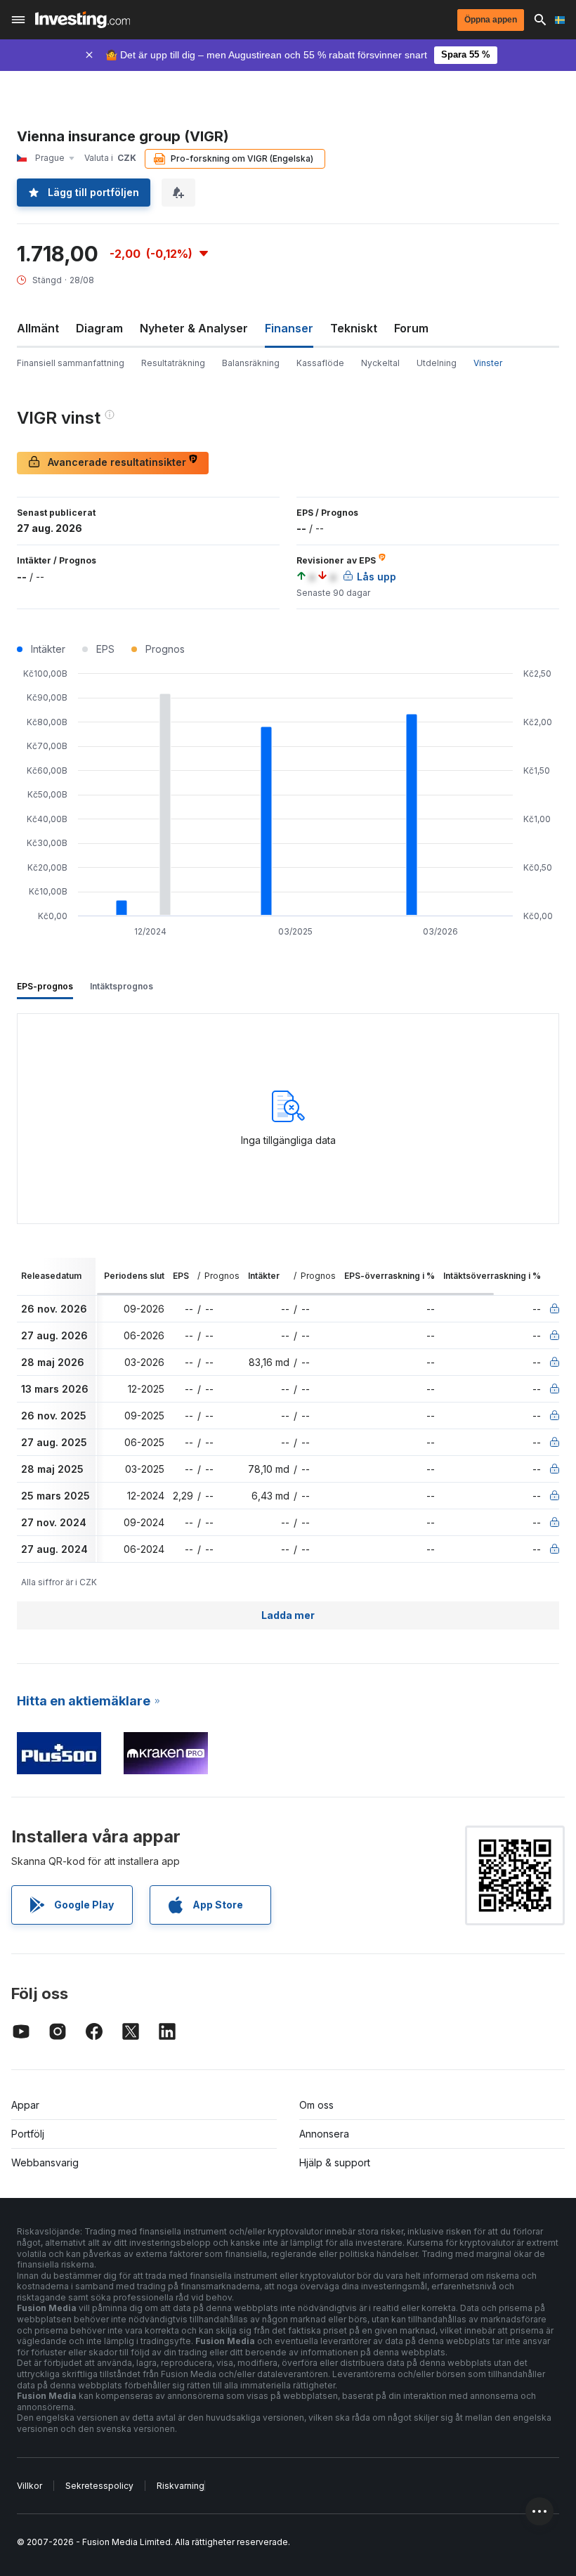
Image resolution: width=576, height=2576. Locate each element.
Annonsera (324, 2134)
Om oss (316, 2105)
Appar (25, 2105)
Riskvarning (181, 2486)
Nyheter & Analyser (194, 328)
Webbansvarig (45, 2162)
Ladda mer (288, 1615)
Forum (411, 328)
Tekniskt (354, 328)
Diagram (99, 328)
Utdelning (437, 363)
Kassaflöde (320, 363)
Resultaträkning (173, 363)
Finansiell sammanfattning (71, 363)
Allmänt (38, 328)
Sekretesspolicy (99, 2486)
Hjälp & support (335, 2162)
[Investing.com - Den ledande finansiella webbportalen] (83, 20)
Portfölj (28, 2134)
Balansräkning (251, 363)
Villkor (30, 2486)
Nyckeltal (380, 363)
